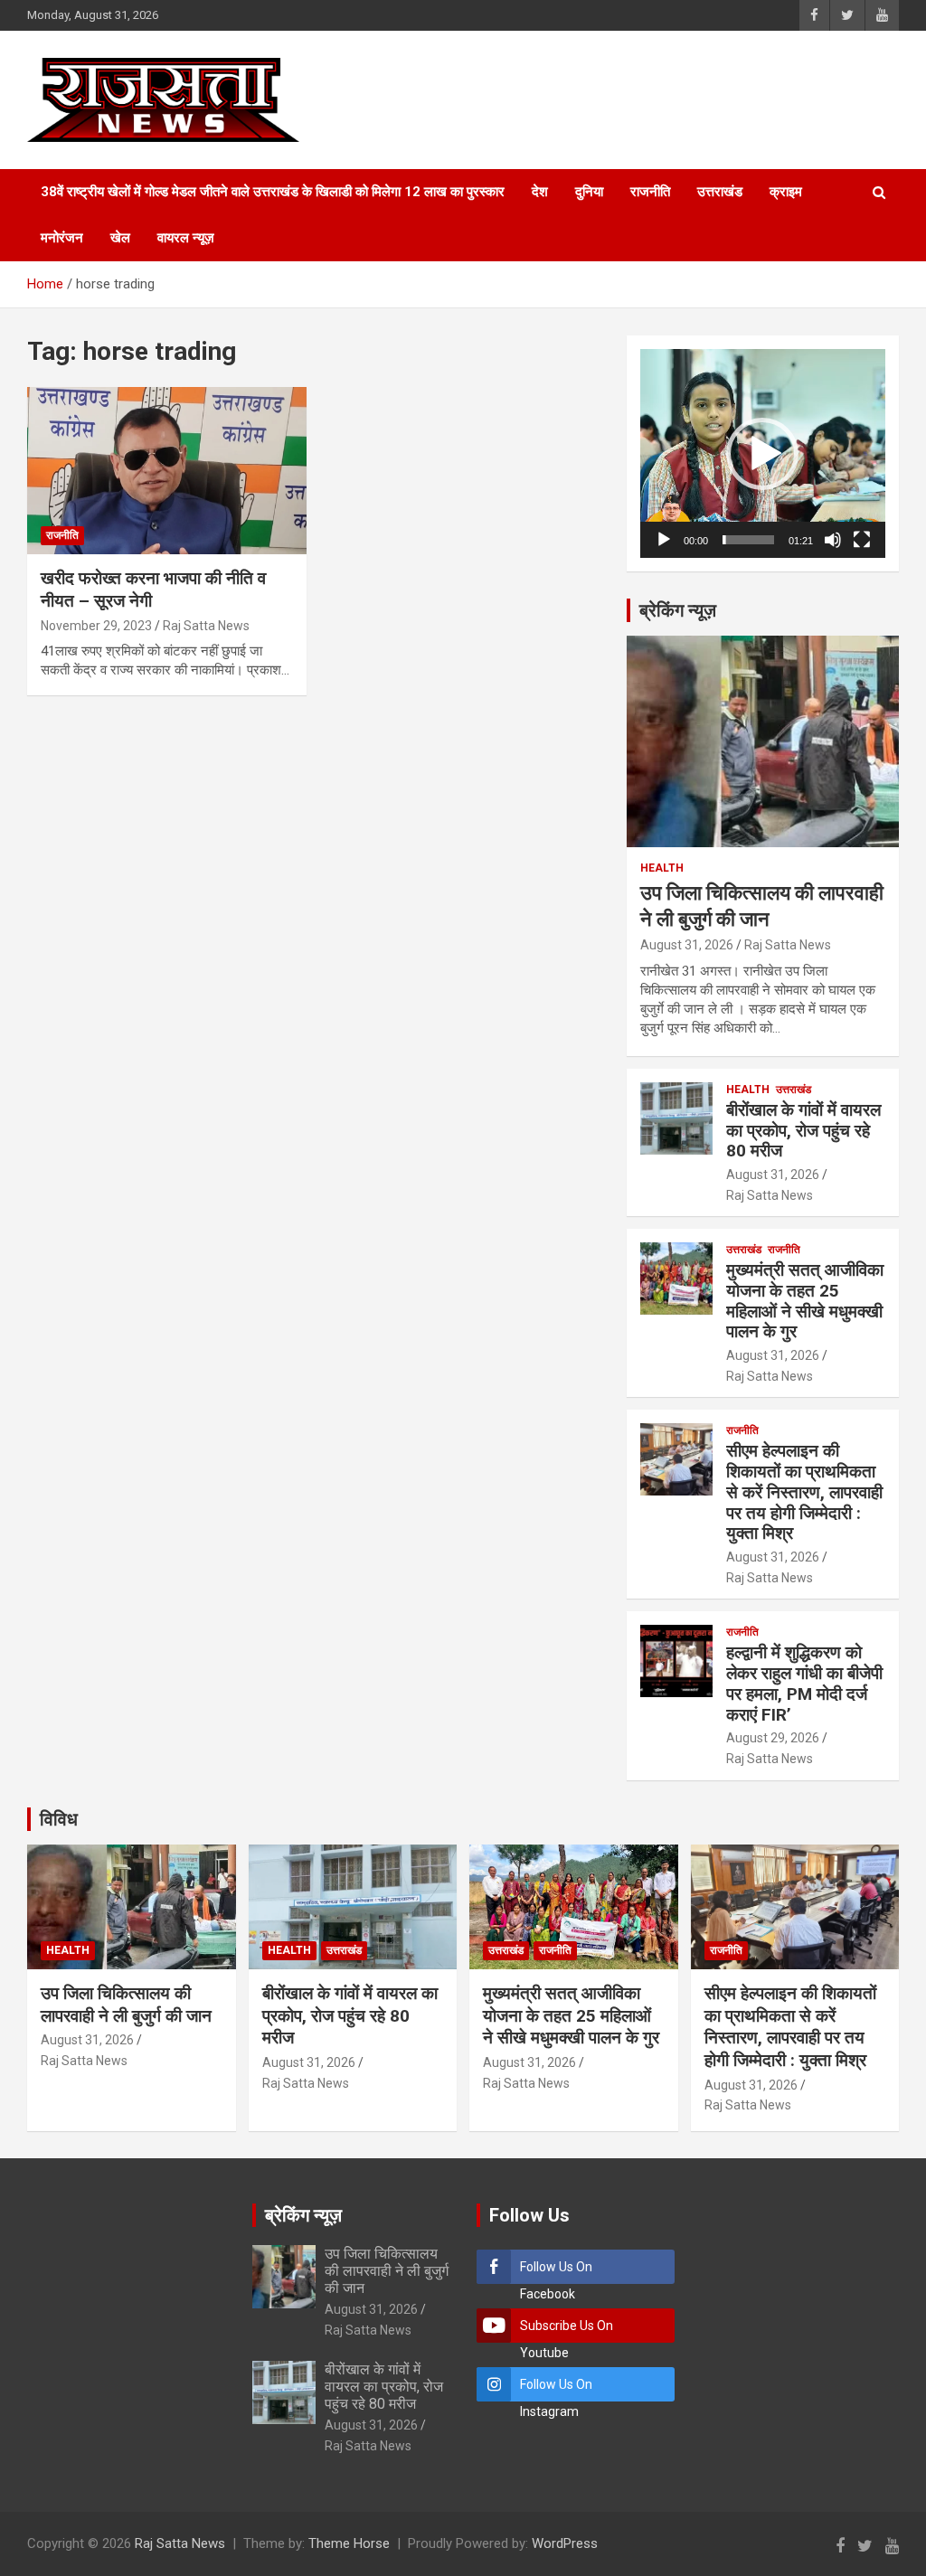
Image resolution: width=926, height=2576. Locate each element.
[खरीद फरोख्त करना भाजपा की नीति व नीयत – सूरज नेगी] (167, 471)
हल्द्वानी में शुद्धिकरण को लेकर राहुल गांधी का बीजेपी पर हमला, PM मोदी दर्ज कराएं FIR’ (804, 1683)
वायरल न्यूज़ (186, 238)
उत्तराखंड (720, 192)
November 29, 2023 (96, 626)
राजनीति (650, 192)
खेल (120, 238)
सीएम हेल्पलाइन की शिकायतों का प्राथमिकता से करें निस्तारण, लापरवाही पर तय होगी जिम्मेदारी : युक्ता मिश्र (804, 1492)
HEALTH (662, 868)
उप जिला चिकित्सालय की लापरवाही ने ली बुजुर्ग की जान (126, 2005)
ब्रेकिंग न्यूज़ (678, 610)
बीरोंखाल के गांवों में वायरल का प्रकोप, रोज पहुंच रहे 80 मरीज (803, 1131)
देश (540, 192)
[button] (762, 454)
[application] (763, 453)
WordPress (565, 2543)
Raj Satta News (206, 626)
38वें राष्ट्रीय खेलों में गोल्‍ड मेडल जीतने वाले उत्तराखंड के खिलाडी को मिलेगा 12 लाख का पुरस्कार (273, 192)
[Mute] (833, 540)
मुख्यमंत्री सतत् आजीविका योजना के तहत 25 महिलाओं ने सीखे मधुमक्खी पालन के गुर (805, 1301)
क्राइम (786, 192)
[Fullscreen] (862, 540)
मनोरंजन (62, 238)
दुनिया (589, 192)
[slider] (748, 540)
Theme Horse (349, 2543)
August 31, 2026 (687, 945)
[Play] (664, 540)
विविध (59, 1819)
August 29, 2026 (773, 1738)
